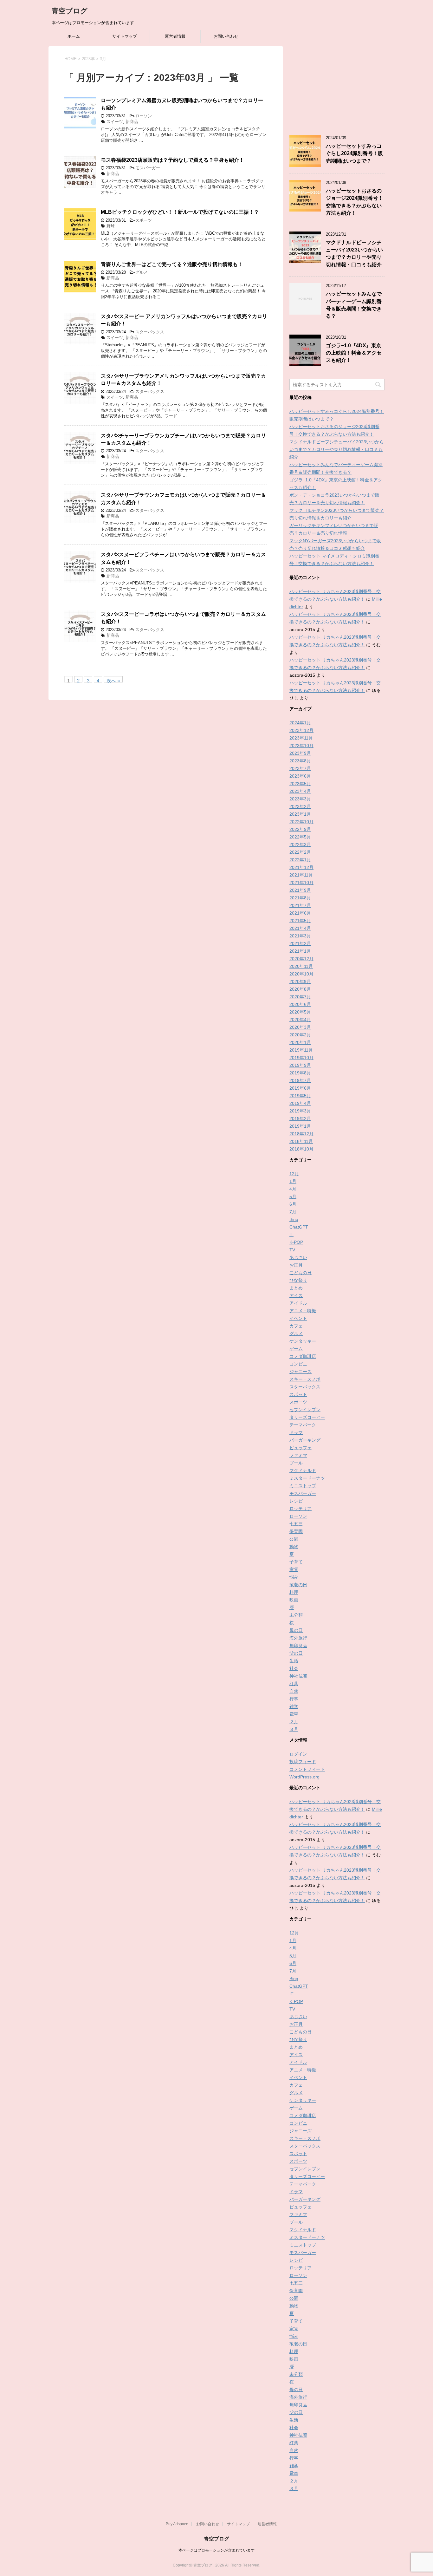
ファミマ (298, 1455)
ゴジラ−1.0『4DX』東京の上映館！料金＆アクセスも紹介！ (354, 353)
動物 (294, 1547)
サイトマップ (125, 36)
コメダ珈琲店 (303, 1356)
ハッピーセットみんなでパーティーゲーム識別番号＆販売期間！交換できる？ (354, 305)
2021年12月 (301, 867)
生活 (294, 1661)
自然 (294, 1691)
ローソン (144, 116)
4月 (293, 1189)
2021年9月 (300, 890)
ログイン (298, 1754)
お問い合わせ (226, 36)
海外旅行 (298, 1638)
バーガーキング (305, 1440)
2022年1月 (300, 860)
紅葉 (294, 1684)
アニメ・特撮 (303, 1311)
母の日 (296, 1630)
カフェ (296, 1326)
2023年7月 (300, 768)
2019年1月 (300, 1126)
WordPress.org (304, 1777)
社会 (294, 1668)
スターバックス (150, 332)
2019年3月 (300, 1111)
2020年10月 (301, 974)
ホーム (74, 36)
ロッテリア (301, 1509)
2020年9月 (300, 981)
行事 (294, 1699)
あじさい (298, 1257)
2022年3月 (300, 845)
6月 (293, 1204)
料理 (294, 1592)
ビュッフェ (301, 1448)
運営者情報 (175, 36)
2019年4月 (300, 1103)
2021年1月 (300, 951)
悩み (294, 1577)
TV (292, 1250)
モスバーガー (148, 168)
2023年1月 (300, 814)
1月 (293, 1181)
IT (291, 1235)
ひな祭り (298, 1280)
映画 (294, 1600)
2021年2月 (300, 943)
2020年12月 (301, 959)
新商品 (132, 122)
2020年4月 (300, 1020)
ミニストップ (303, 1486)
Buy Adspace (177, 2524)
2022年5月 (300, 837)
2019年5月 (300, 1096)
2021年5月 (300, 921)
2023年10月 (301, 746)
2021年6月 (300, 913)
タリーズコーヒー (307, 1417)
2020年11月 (301, 966)
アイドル (298, 1303)
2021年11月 (301, 875)
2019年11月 (301, 1050)
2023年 (88, 59)
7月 (293, 1212)
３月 (294, 1729)
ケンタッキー (303, 1341)
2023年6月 (300, 776)
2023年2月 (300, 806)
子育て (296, 1562)
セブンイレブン (305, 1410)
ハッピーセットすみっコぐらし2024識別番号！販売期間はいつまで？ (354, 153)
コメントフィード (307, 1769)
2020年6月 (300, 1004)
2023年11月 (301, 738)
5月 (293, 1197)
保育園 (296, 1531)
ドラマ (296, 1432)
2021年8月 (300, 898)
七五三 (296, 1524)
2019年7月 (300, 1080)
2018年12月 (301, 1134)
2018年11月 (301, 1141)
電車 (294, 1714)
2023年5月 (300, 784)
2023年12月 (301, 730)
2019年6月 (300, 1088)
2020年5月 (300, 1012)
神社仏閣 (298, 1676)
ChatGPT (299, 1227)
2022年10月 (301, 822)
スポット (298, 1394)
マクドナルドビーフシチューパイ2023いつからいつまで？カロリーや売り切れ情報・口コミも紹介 (354, 254)
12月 (294, 1174)
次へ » (113, 680)
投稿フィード (303, 1762)
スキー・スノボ (305, 1379)
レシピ (296, 1501)
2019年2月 (300, 1118)
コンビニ (298, 1364)
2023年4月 (300, 791)
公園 (294, 1539)
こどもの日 (301, 1273)
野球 (111, 226)
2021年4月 (300, 928)
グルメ (142, 272)
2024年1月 (300, 723)
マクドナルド (303, 1471)
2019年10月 (301, 1058)
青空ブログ (70, 11)
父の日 (296, 1653)
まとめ (296, 1288)
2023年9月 (300, 753)
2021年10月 (301, 883)
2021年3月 (300, 936)
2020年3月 (300, 1027)
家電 (294, 1569)
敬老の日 (298, 1585)
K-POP (296, 1242)
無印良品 (298, 1646)
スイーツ (115, 122)
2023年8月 (300, 761)
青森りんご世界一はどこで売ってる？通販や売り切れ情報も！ (172, 264)
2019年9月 (300, 1065)
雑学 (294, 1706)
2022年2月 (300, 852)
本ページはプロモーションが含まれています (217, 2550)
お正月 (296, 1265)
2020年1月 (300, 1042)
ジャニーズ (301, 1372)
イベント (298, 1318)
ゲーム (296, 1349)
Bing (294, 1219)
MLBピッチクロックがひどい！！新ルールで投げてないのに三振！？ (180, 212)
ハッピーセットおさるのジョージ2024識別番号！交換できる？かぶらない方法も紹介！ (354, 202)
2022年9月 (300, 829)
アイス (296, 1295)
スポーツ (144, 220)
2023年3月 (300, 799)
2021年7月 (300, 905)
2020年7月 (300, 997)
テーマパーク (303, 1425)
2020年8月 (300, 989)
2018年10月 (301, 1149)
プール (296, 1463)
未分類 (296, 1615)
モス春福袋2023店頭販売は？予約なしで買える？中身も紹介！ (172, 160)
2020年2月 (300, 1035)
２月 (294, 1722)
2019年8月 (300, 1073)
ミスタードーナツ (307, 1478)
